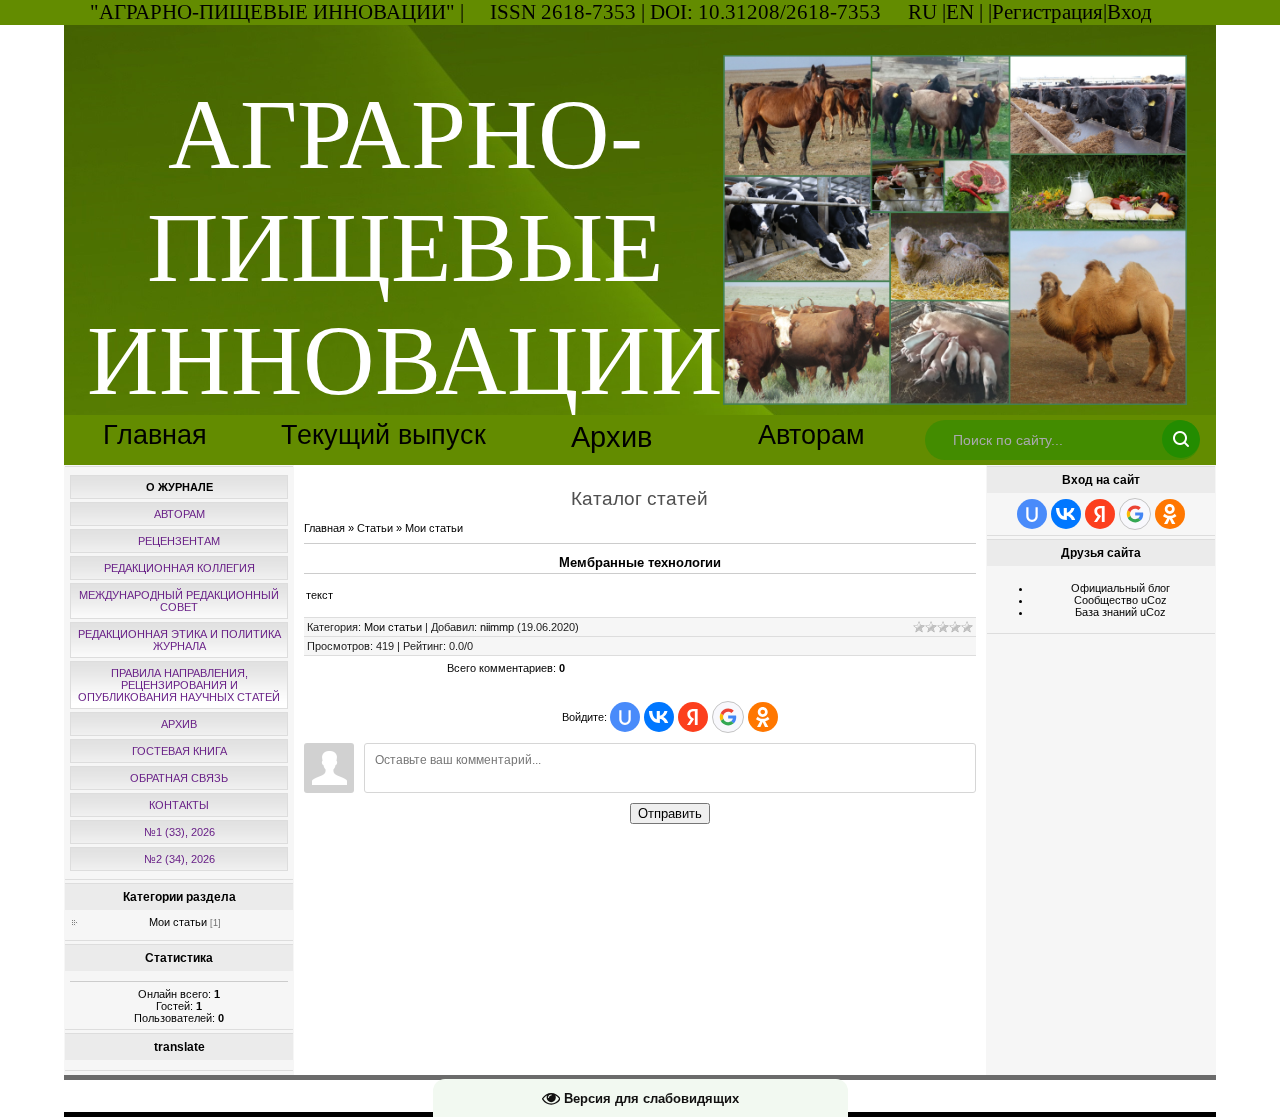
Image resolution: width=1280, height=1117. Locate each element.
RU (922, 12)
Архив (611, 436)
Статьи (375, 528)
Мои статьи (178, 922)
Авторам (811, 435)
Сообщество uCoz (1120, 600)
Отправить (670, 813)
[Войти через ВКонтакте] (659, 717)
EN (960, 12)
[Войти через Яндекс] (693, 717)
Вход (1129, 12)
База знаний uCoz (1120, 612)
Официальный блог (1120, 588)
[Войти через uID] (625, 717)
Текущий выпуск (383, 435)
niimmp (497, 627)
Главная (155, 435)
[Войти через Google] (728, 717)
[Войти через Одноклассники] (763, 717)
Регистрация (1047, 12)
